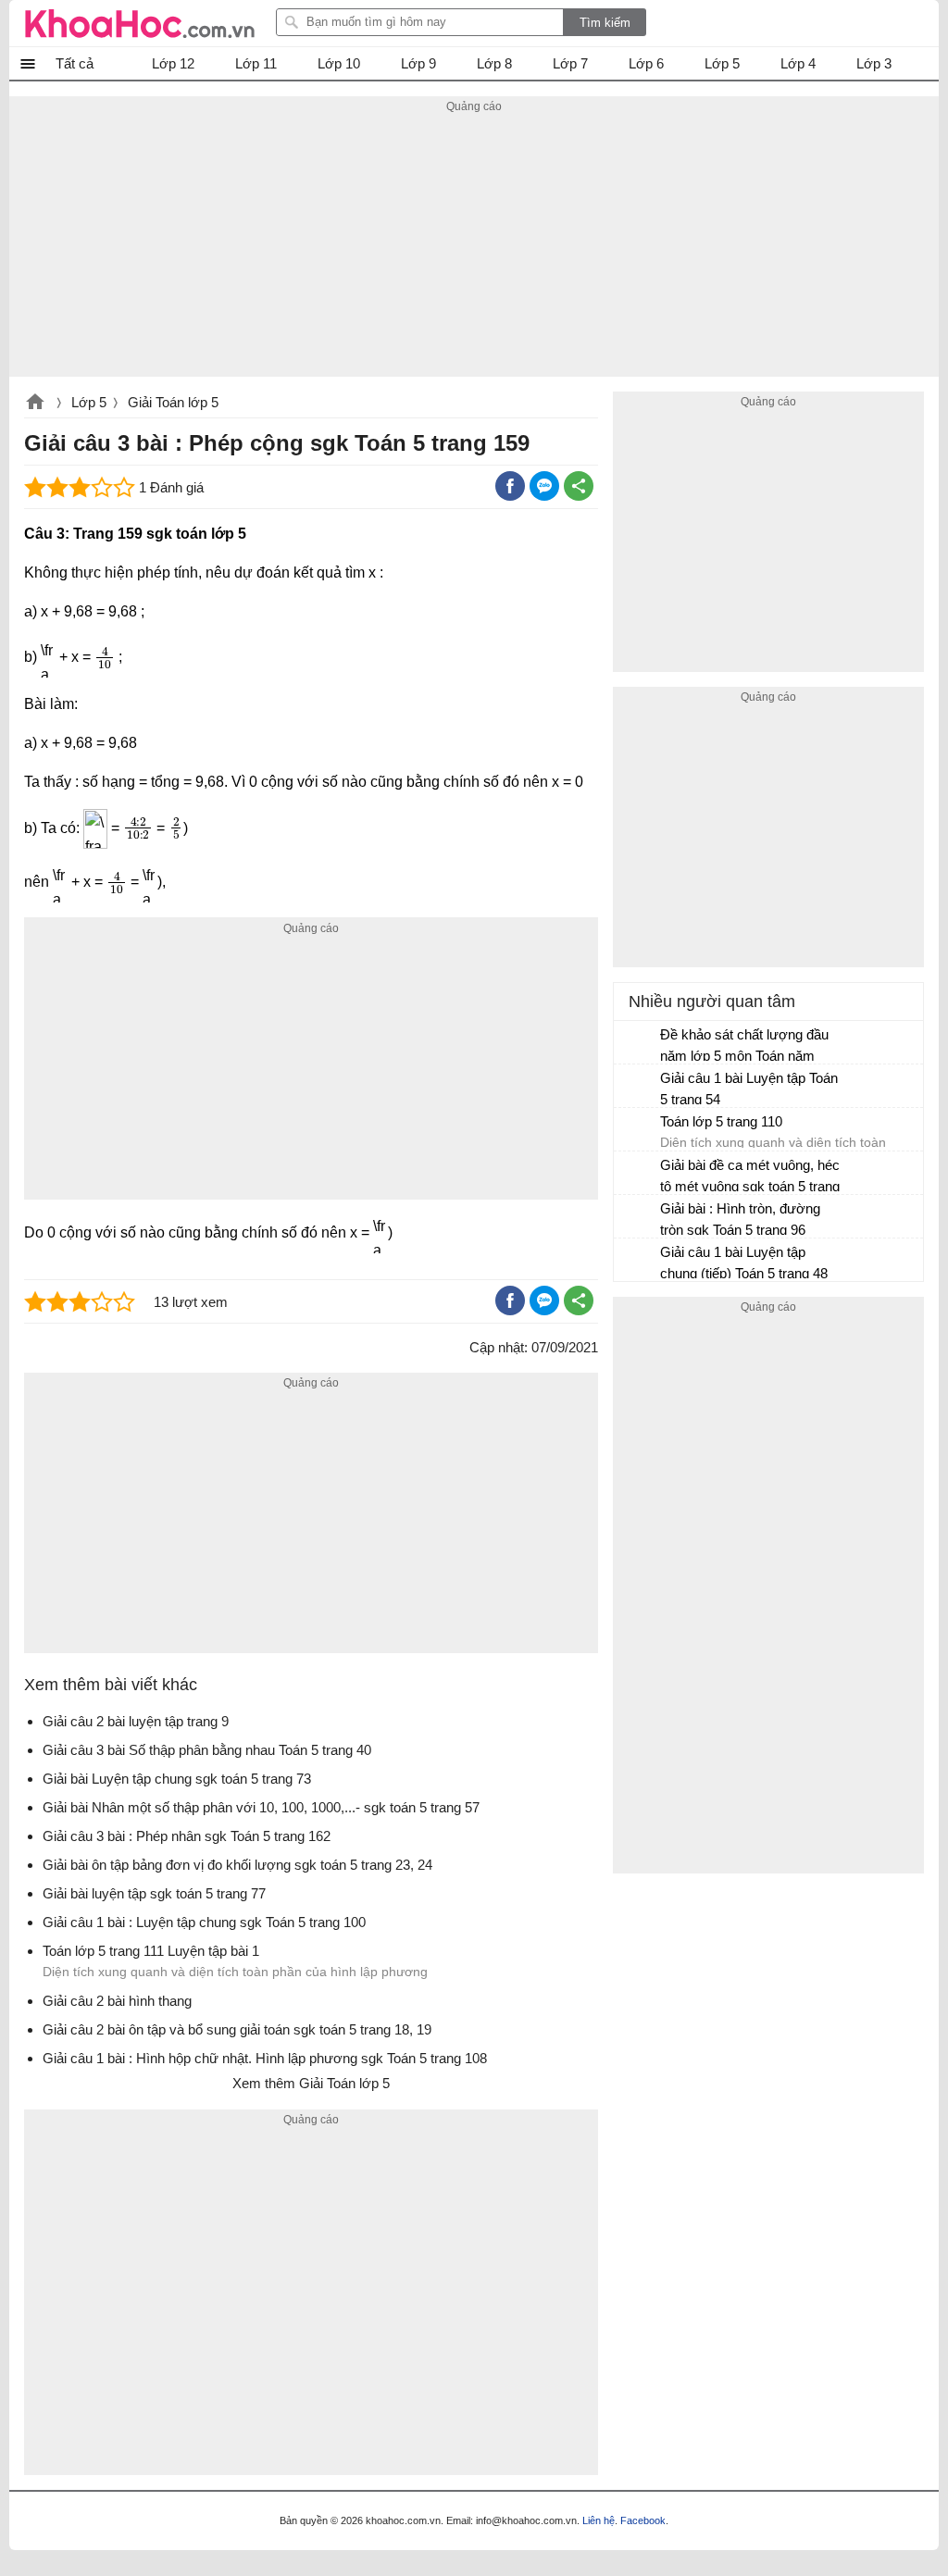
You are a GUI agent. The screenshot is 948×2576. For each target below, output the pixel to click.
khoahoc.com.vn (35, 404)
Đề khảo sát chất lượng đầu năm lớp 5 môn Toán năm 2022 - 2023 (744, 1047)
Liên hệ (599, 2520)
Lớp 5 (89, 402)
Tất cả (75, 63)
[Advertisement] (474, 247)
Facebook (643, 2520)
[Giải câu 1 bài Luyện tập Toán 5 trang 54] (638, 1087)
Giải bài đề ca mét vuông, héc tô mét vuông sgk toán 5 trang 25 (750, 1178)
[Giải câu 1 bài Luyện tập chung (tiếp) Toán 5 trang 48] (638, 1261)
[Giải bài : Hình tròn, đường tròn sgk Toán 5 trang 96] (638, 1217)
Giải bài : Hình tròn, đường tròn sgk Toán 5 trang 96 (740, 1219)
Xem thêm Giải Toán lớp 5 (311, 2083)
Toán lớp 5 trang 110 (721, 1121)
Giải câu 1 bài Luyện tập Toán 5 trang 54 (749, 1089)
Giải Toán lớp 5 (173, 402)
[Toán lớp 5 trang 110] (638, 1130)
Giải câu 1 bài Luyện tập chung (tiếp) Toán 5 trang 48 (744, 1263)
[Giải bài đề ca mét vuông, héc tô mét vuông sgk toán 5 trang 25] (638, 1174)
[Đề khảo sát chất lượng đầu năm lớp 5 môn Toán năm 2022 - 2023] (638, 1043)
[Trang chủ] (140, 23)
